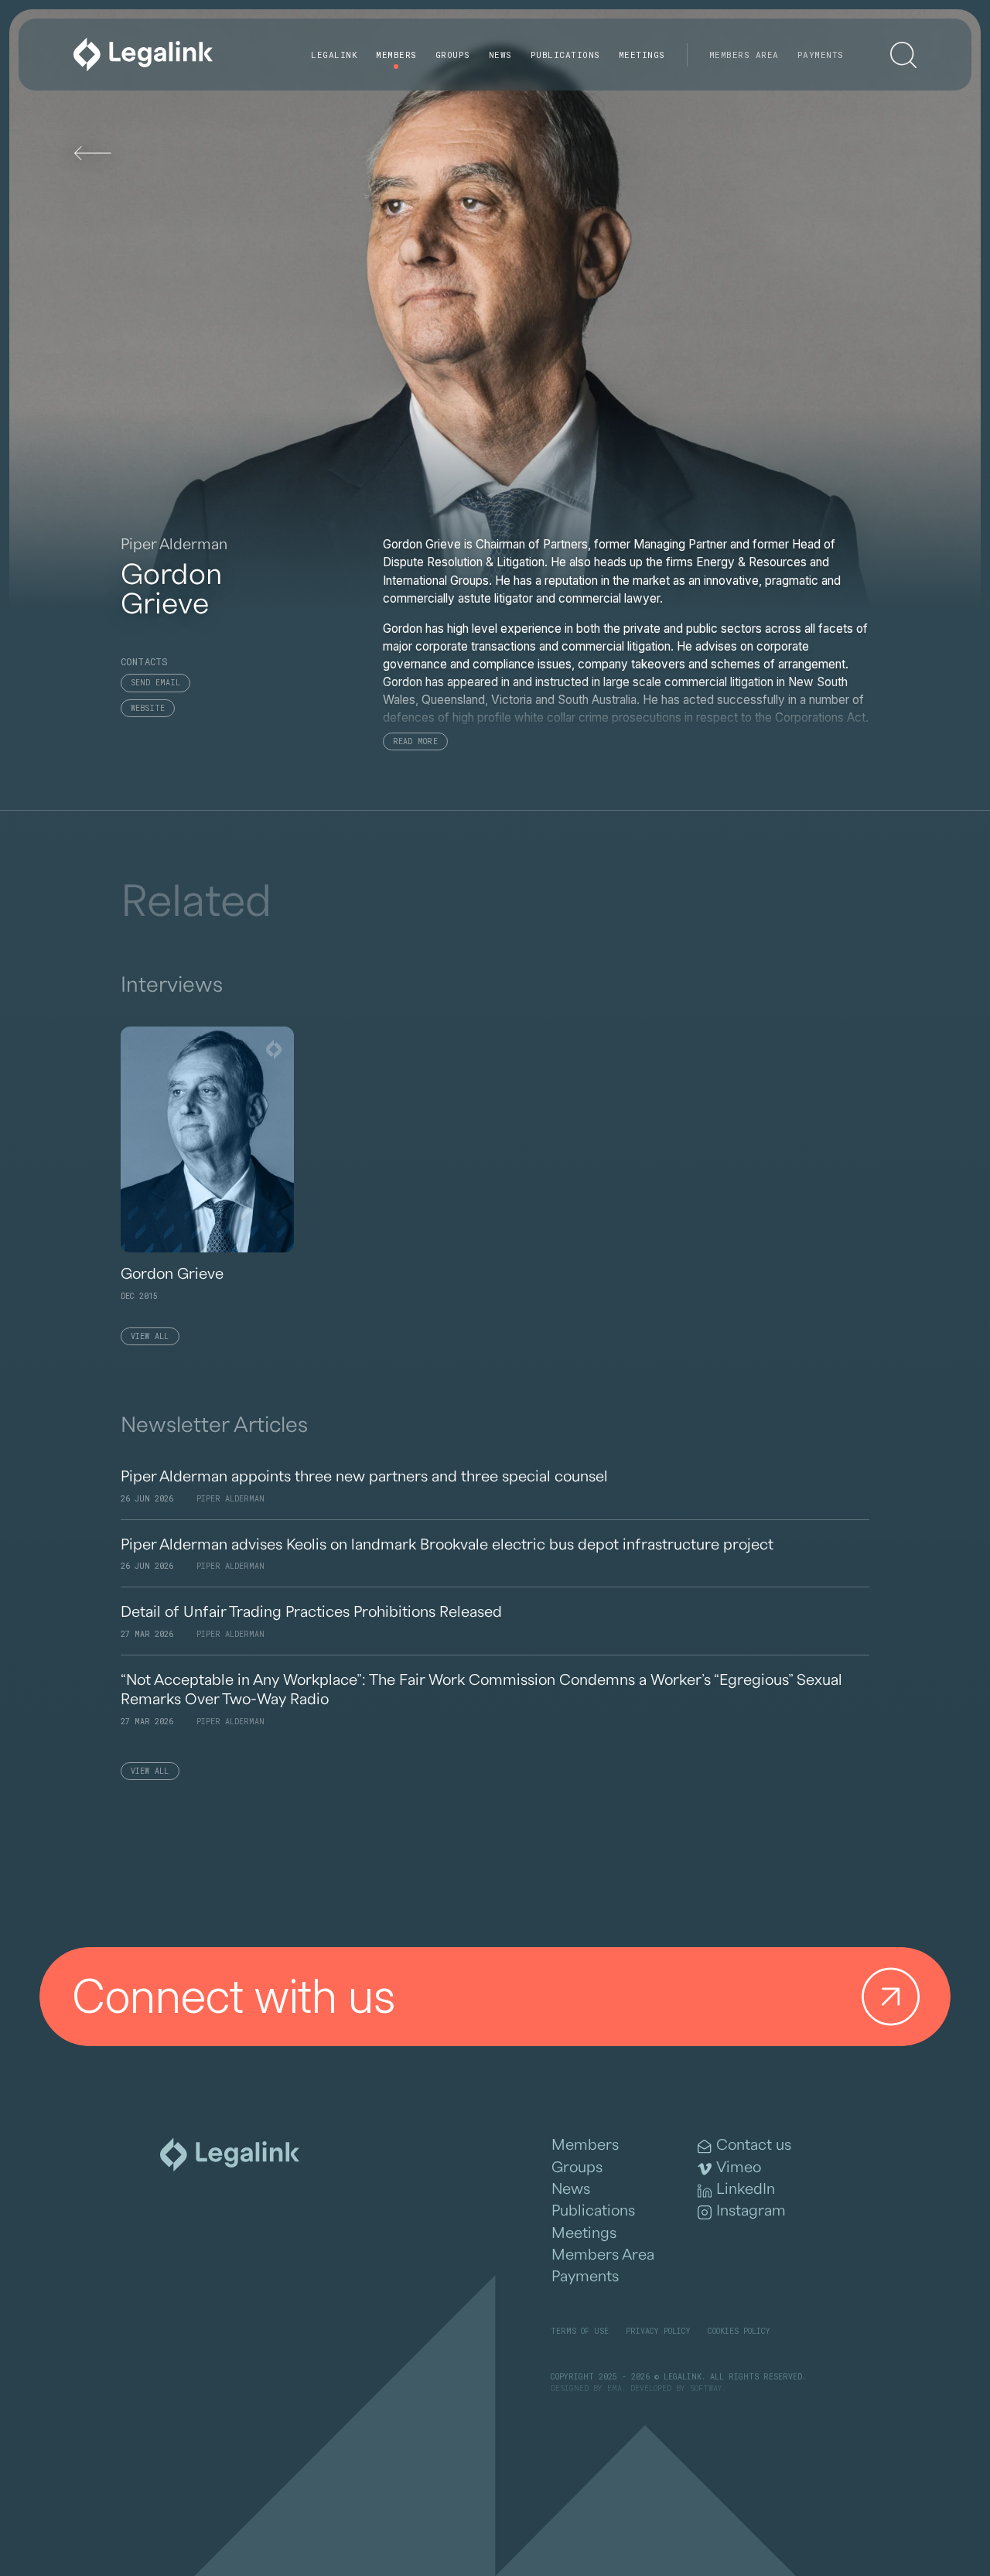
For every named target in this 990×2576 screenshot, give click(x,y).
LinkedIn (746, 2189)
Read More (415, 741)
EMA (614, 2388)
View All (150, 1336)
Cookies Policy (739, 2331)
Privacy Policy (658, 2331)
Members (396, 55)
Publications (565, 55)
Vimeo (739, 2168)
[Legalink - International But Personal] (143, 55)
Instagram (751, 2211)
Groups (453, 55)
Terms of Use (580, 2331)
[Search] (903, 55)
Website (148, 708)
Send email (156, 683)
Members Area (744, 55)
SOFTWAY (706, 2388)
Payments (821, 55)
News (500, 55)
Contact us (754, 2145)
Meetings (642, 55)
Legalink (334, 55)
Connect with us (234, 1996)
